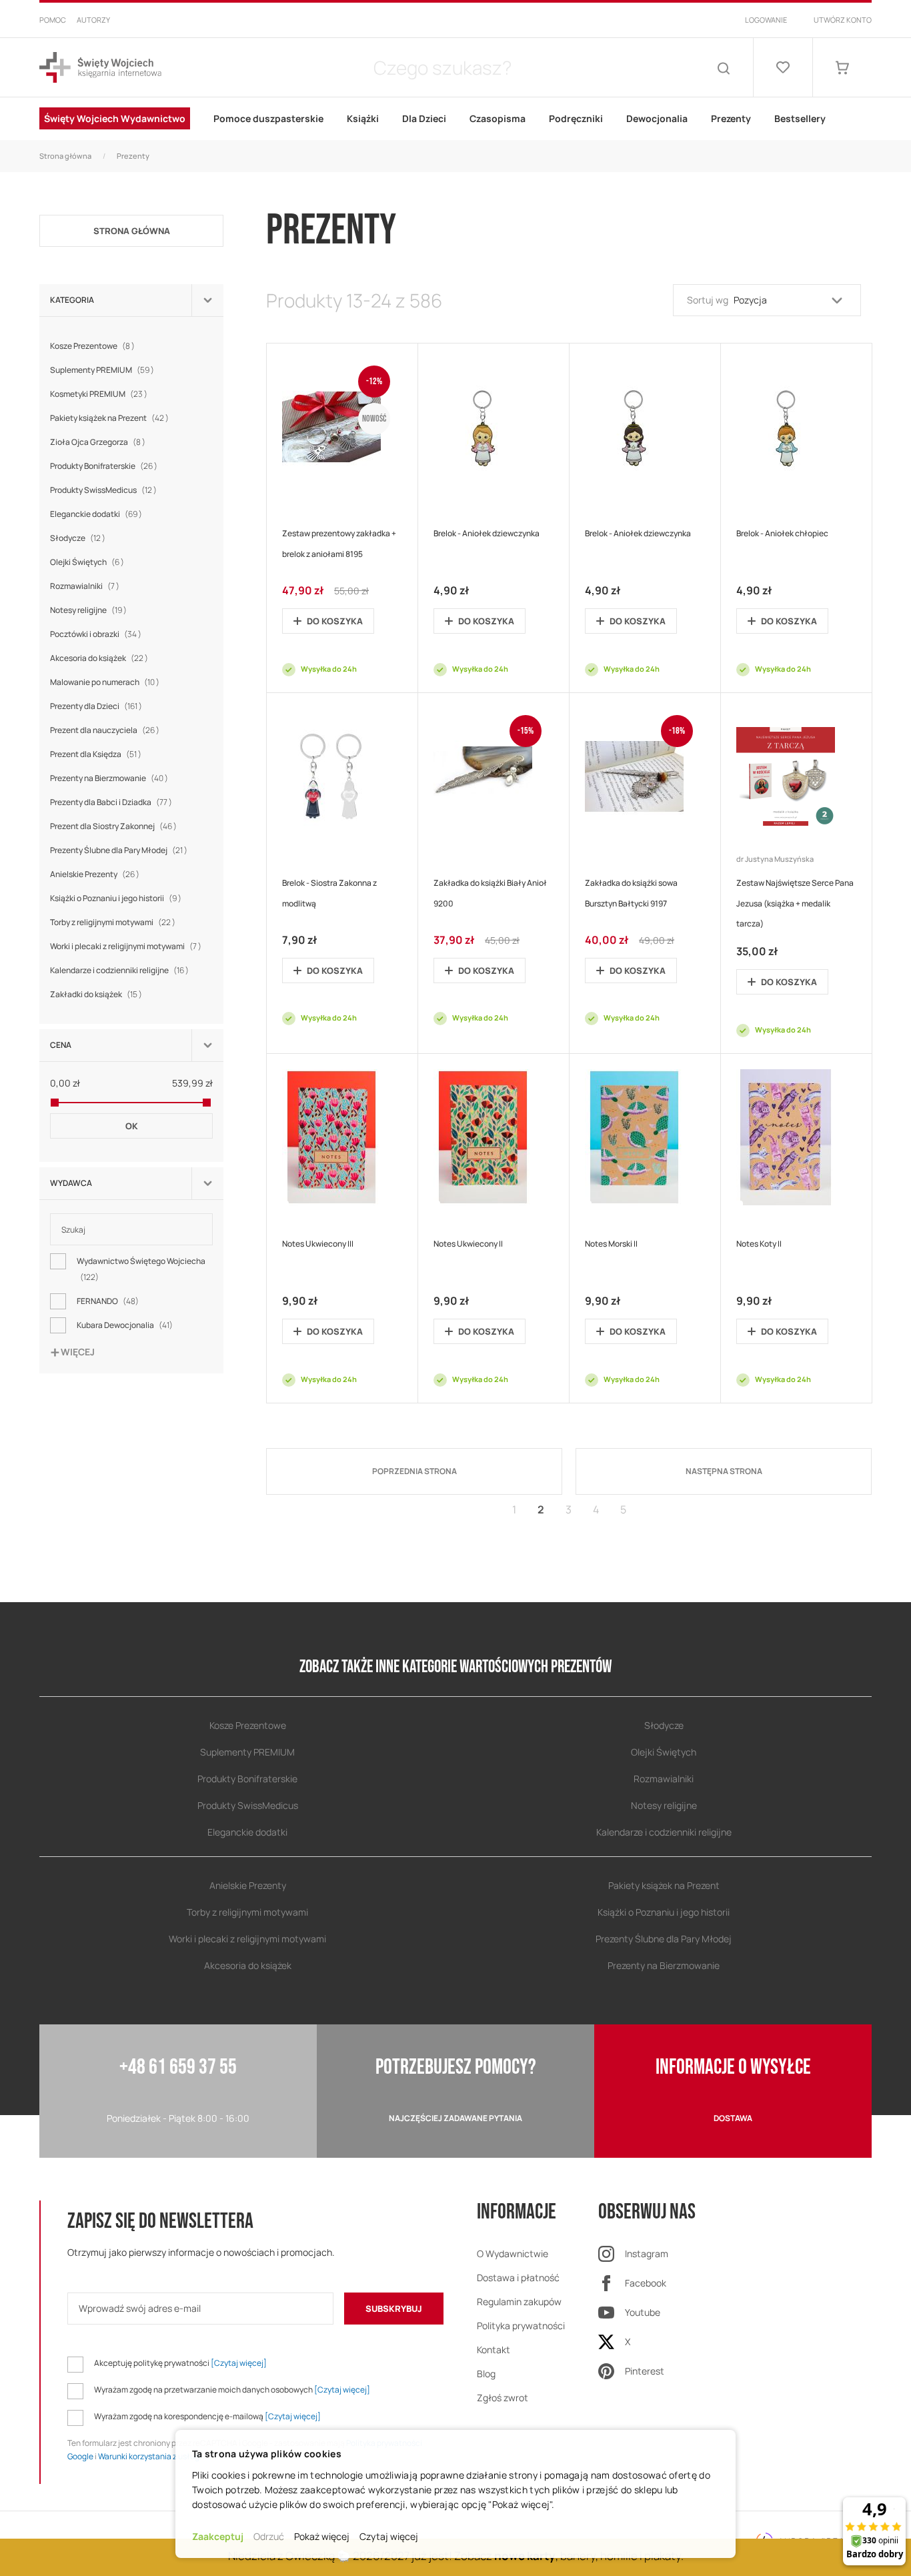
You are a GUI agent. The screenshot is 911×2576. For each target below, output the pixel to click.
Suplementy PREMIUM (104, 370)
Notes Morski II (611, 1244)
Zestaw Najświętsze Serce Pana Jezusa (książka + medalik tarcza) (795, 903)
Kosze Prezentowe (94, 346)
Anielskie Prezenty (96, 874)
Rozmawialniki (86, 586)
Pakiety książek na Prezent (111, 418)
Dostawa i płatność (518, 2278)
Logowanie (766, 20)
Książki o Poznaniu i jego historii (117, 898)
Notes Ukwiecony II (468, 1244)
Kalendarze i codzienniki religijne (121, 970)
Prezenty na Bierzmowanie (111, 778)
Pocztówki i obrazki (97, 634)
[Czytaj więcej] (239, 2363)
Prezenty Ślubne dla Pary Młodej (120, 850)
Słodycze (79, 538)
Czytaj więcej (389, 2536)
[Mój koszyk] (842, 67)
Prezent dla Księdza (97, 754)
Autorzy (93, 20)
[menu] (455, 119)
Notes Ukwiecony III (318, 1244)
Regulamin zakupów (519, 2302)
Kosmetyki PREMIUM (100, 394)
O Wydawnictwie (513, 2253)
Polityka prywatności (521, 2326)
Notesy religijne (90, 610)
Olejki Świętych (89, 562)
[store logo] (100, 68)
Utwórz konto (843, 20)
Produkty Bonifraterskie (105, 466)
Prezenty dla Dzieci (98, 706)
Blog (486, 2374)
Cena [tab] (61, 1045)
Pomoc (53, 20)
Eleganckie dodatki (98, 514)
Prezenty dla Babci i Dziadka (113, 802)
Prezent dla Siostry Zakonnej (115, 826)
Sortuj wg (708, 300)
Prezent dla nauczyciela (106, 730)
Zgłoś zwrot (503, 2398)
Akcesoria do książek (101, 658)
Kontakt (494, 2350)
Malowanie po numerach (106, 682)
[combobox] (442, 67)
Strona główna (65, 156)
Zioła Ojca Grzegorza (99, 442)
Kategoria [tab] (72, 300)
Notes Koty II (759, 1244)
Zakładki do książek (98, 994)
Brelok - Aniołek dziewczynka (487, 533)
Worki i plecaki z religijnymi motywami (127, 946)
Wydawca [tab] (71, 1183)
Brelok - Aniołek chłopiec (782, 533)
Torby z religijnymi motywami (114, 922)
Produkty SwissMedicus (105, 490)
